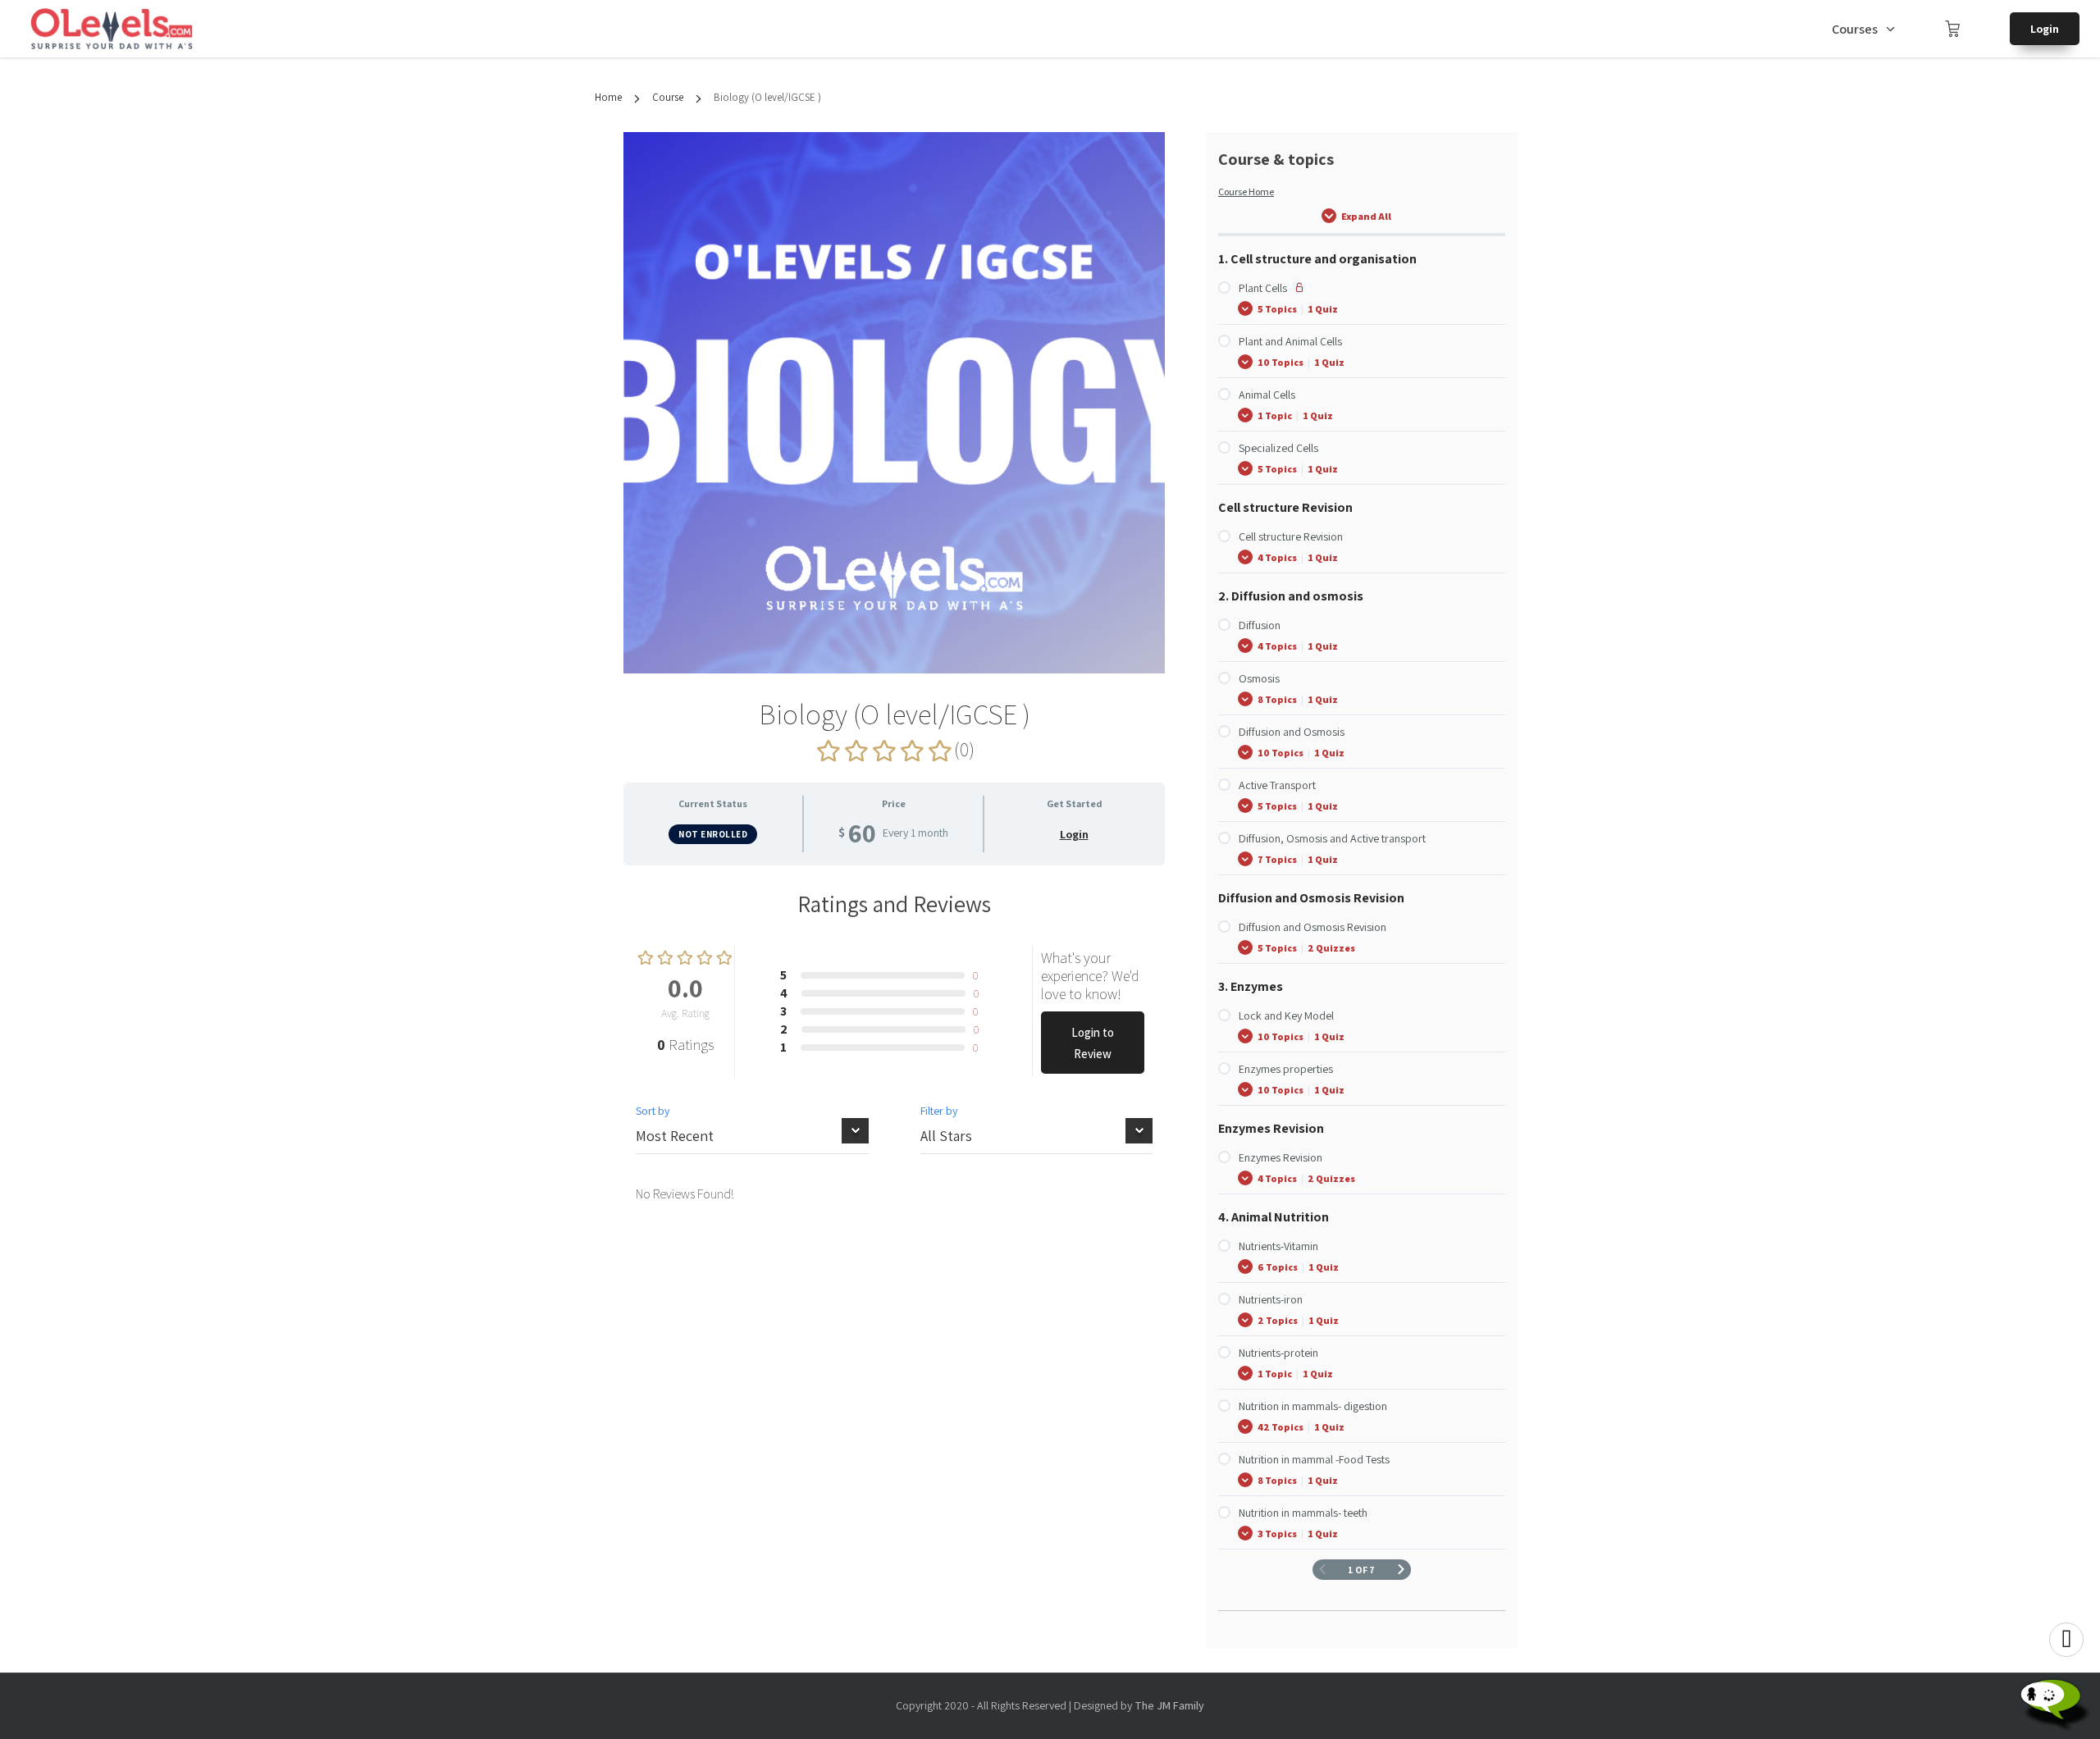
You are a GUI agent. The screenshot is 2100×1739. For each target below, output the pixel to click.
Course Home (1246, 192)
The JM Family (1169, 1705)
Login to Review (1093, 1043)
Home (608, 97)
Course (668, 97)
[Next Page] (1401, 1570)
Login (2045, 29)
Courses (1855, 29)
